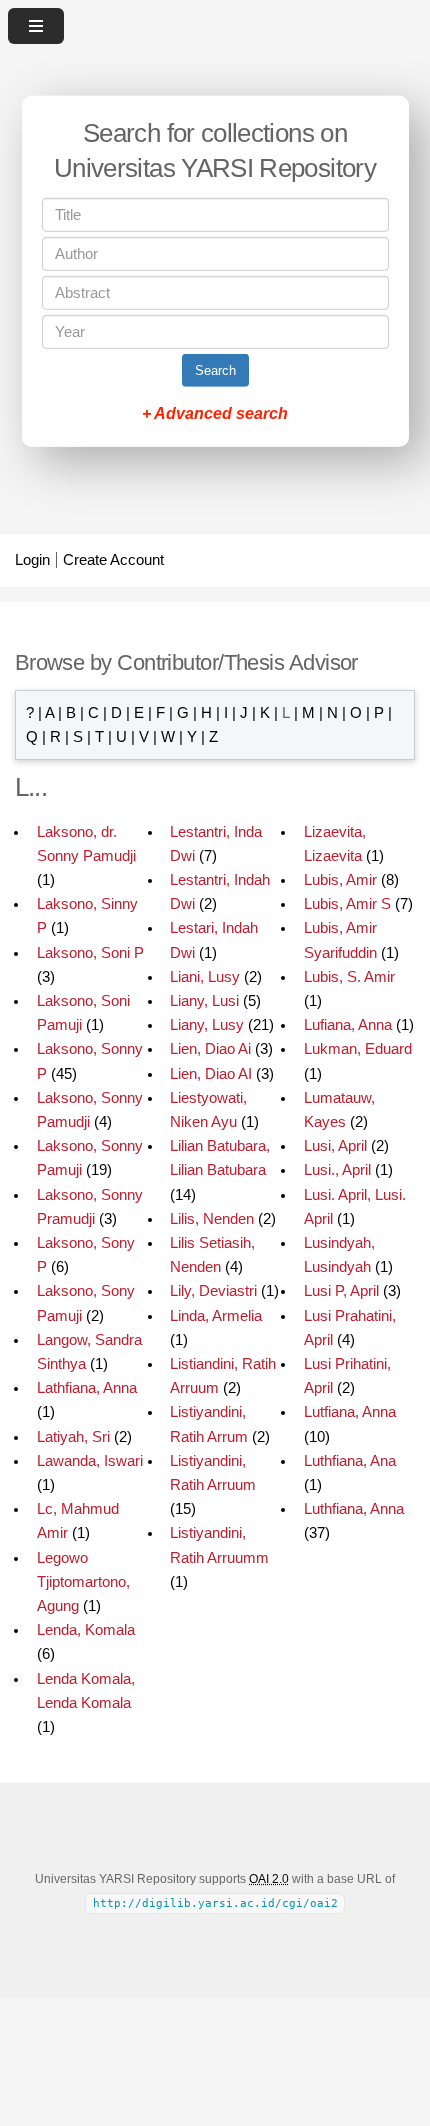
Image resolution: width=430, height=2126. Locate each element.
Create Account (113, 560)
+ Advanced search (215, 413)
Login (32, 560)
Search (215, 370)
